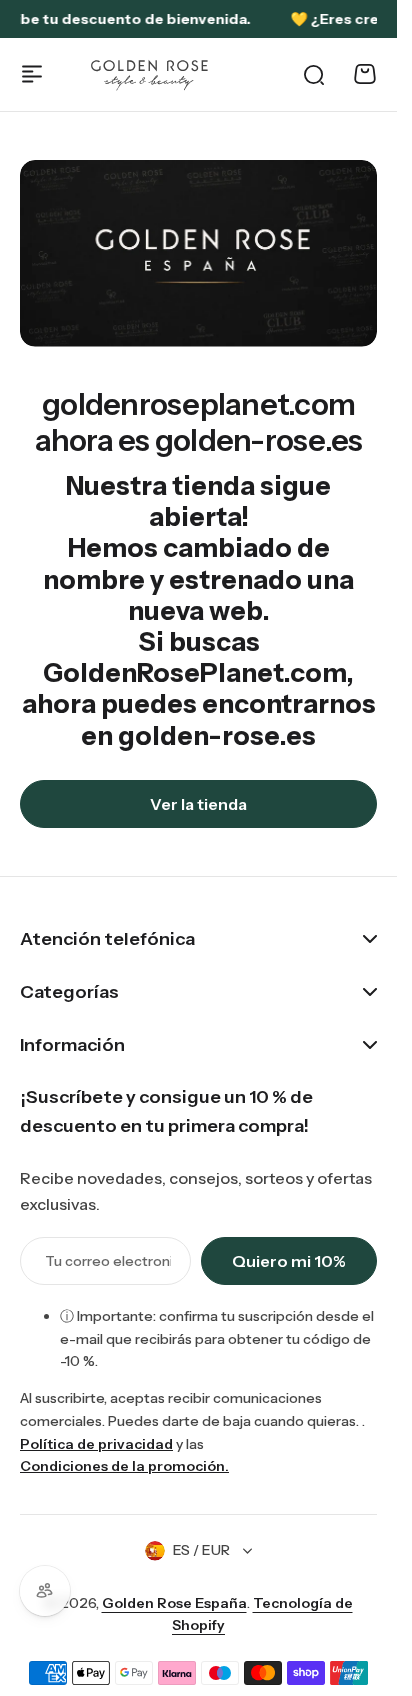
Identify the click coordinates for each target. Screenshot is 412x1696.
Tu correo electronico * (108, 1261)
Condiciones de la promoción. (124, 1466)
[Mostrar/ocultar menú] (32, 74)
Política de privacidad (96, 1444)
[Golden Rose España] (150, 75)
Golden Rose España (174, 1603)
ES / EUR (201, 1550)
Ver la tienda (198, 804)
